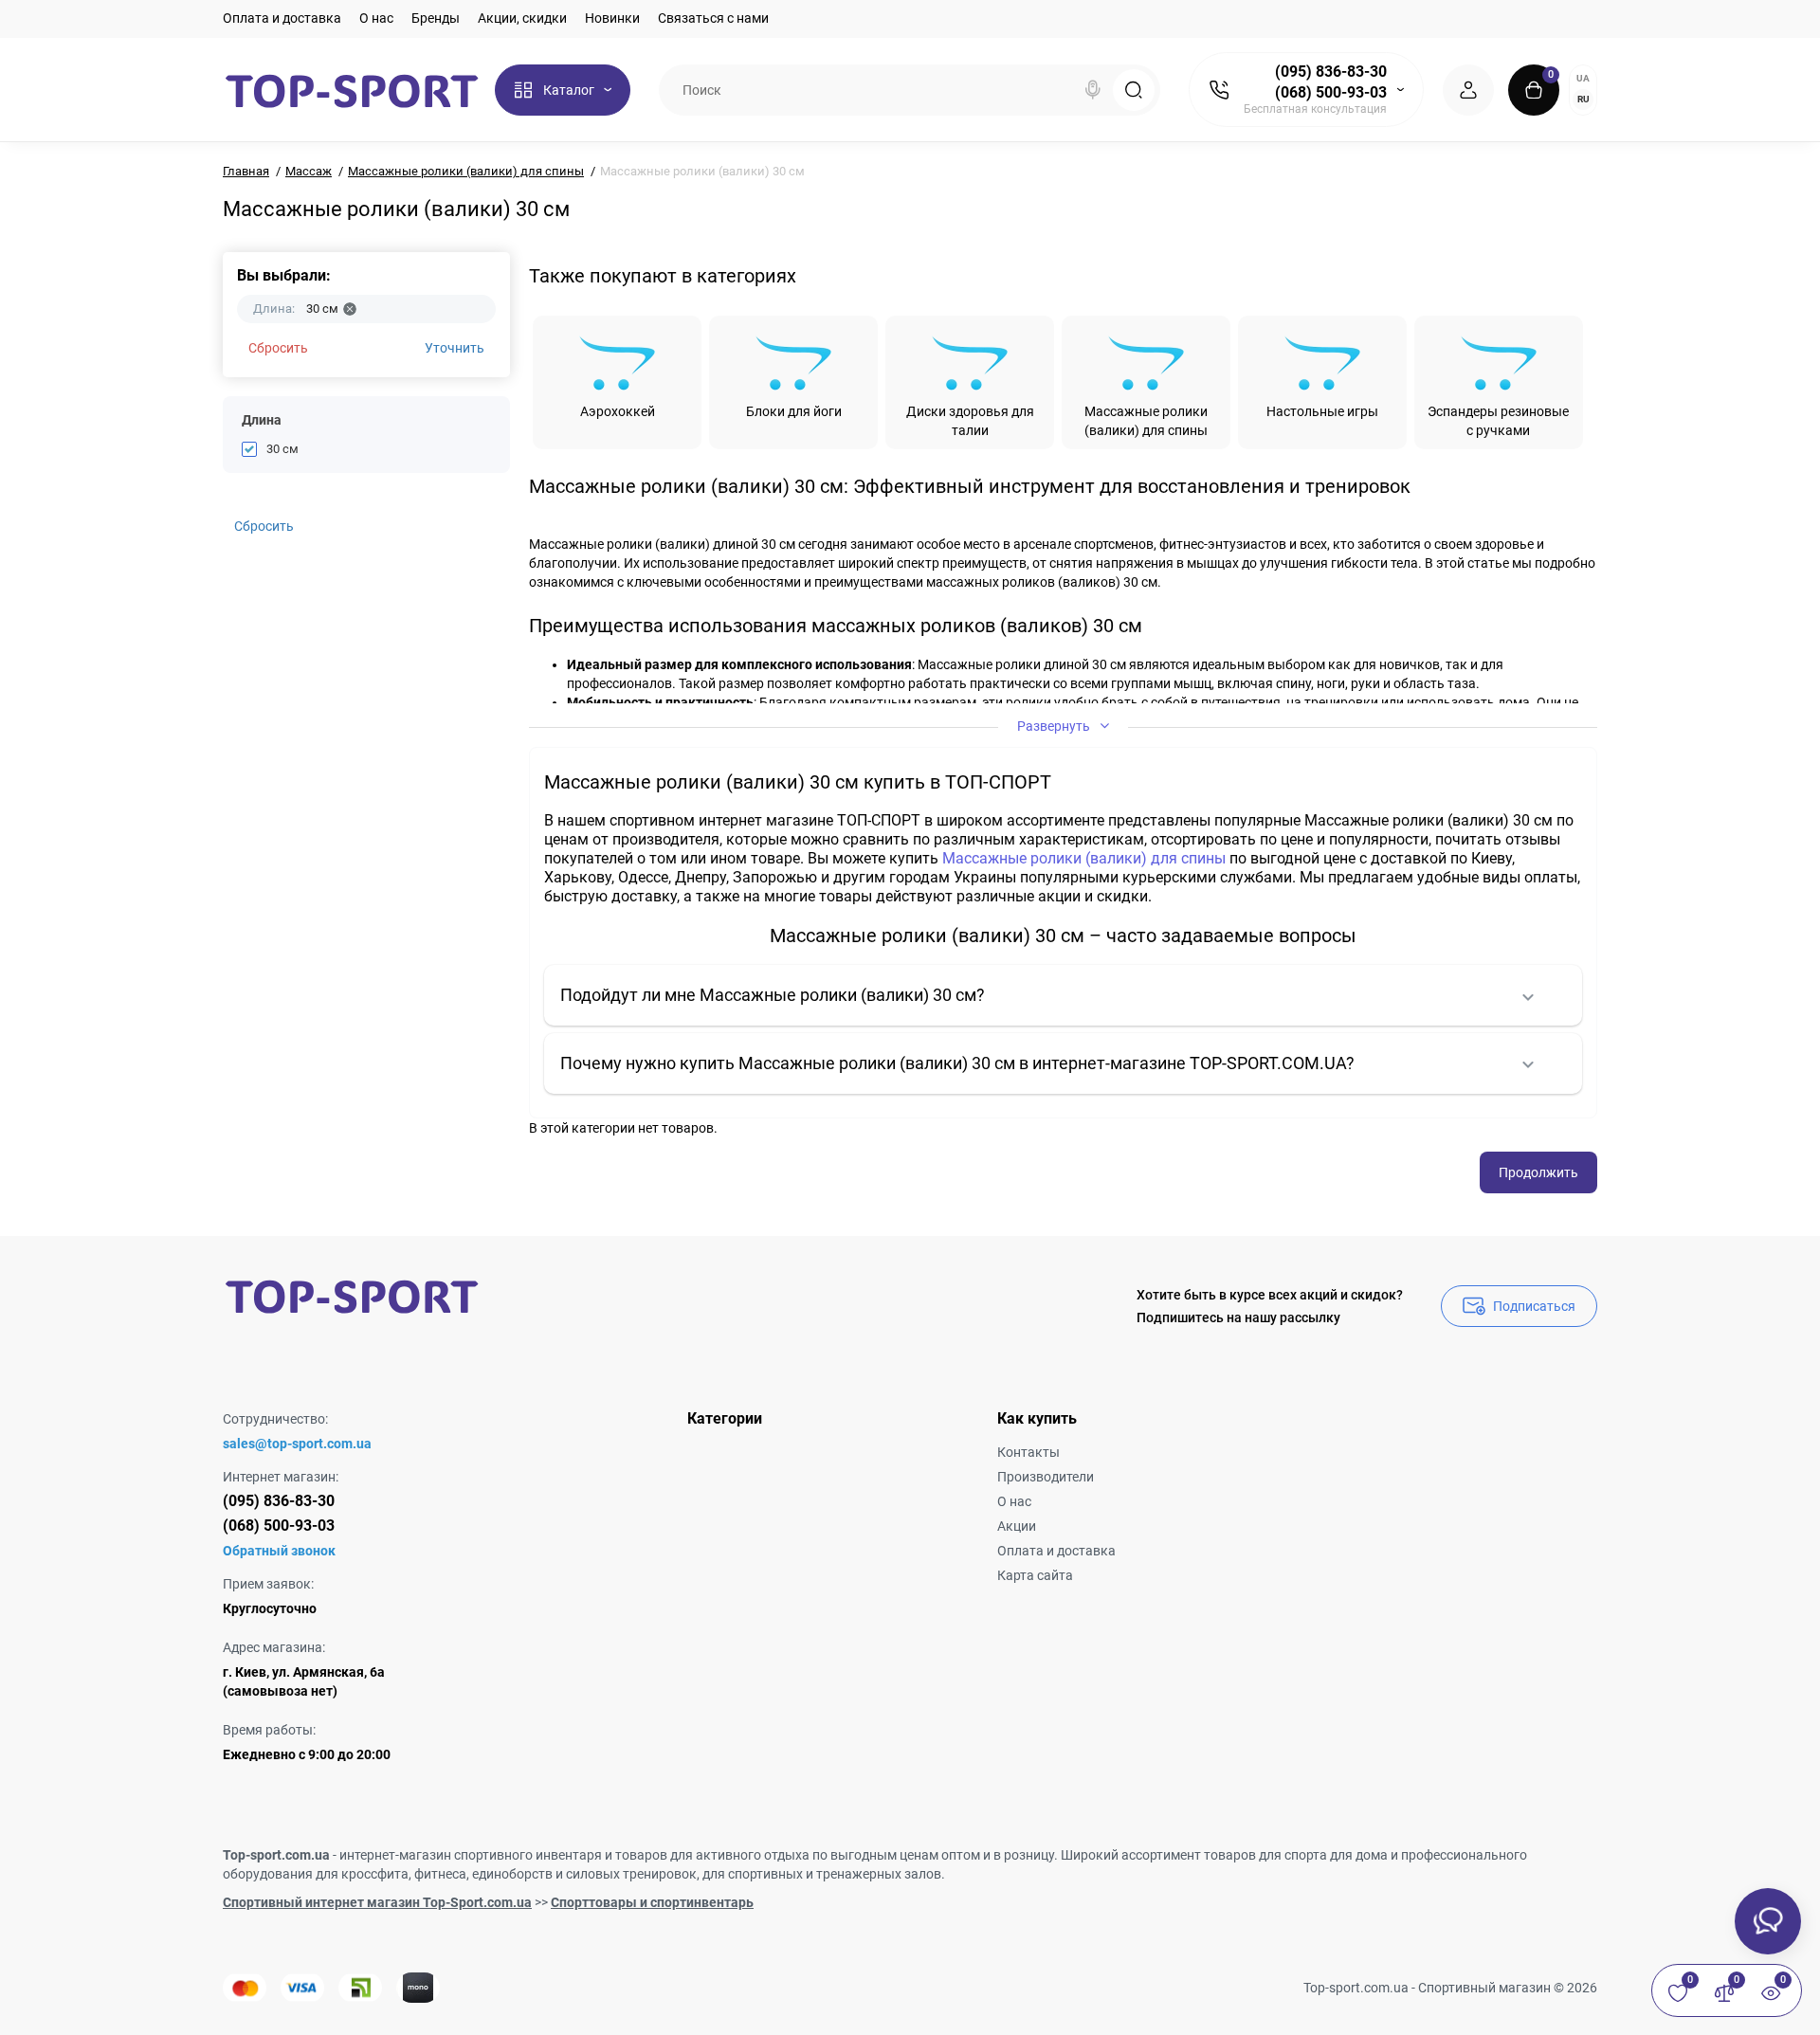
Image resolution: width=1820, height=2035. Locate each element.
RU (1583, 99)
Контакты (1028, 1452)
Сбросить (278, 348)
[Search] (1093, 90)
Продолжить (1538, 1172)
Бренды (436, 18)
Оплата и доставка (282, 18)
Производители (1046, 1477)
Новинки (612, 18)
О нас (376, 18)
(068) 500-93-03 (1331, 92)
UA (1583, 78)
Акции (1017, 1526)
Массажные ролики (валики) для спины (1084, 858)
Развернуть (1055, 726)
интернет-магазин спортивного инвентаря (471, 1855)
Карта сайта (1035, 1575)
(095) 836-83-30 (1331, 72)
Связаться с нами (713, 18)
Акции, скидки (522, 18)
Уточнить (455, 348)
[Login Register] (1468, 90)
